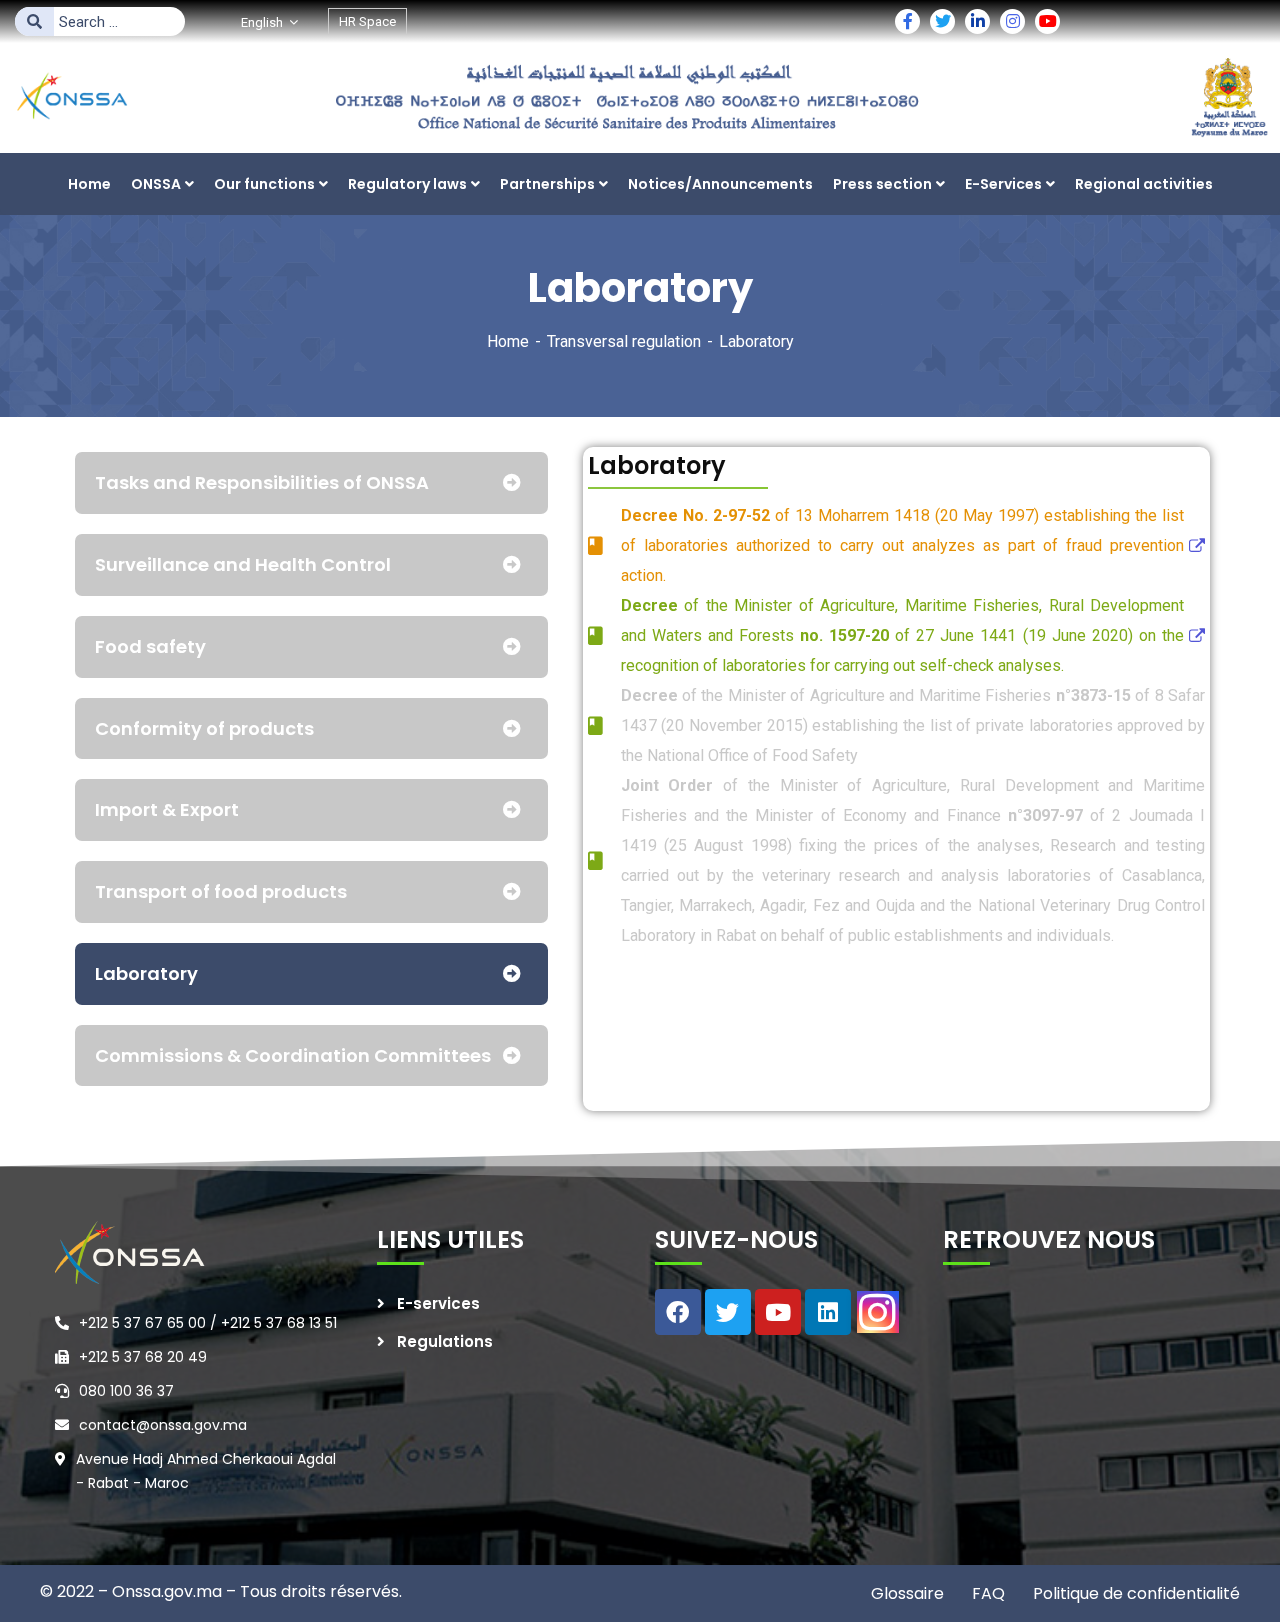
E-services (438, 1303)
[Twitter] (728, 1312)
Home (508, 341)
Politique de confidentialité (1134, 1593)
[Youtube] (778, 1312)
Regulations (445, 1341)
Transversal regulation (624, 341)
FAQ (986, 1593)
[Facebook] (678, 1312)
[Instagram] (878, 1312)
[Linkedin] (828, 1312)
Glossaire (907, 1593)
